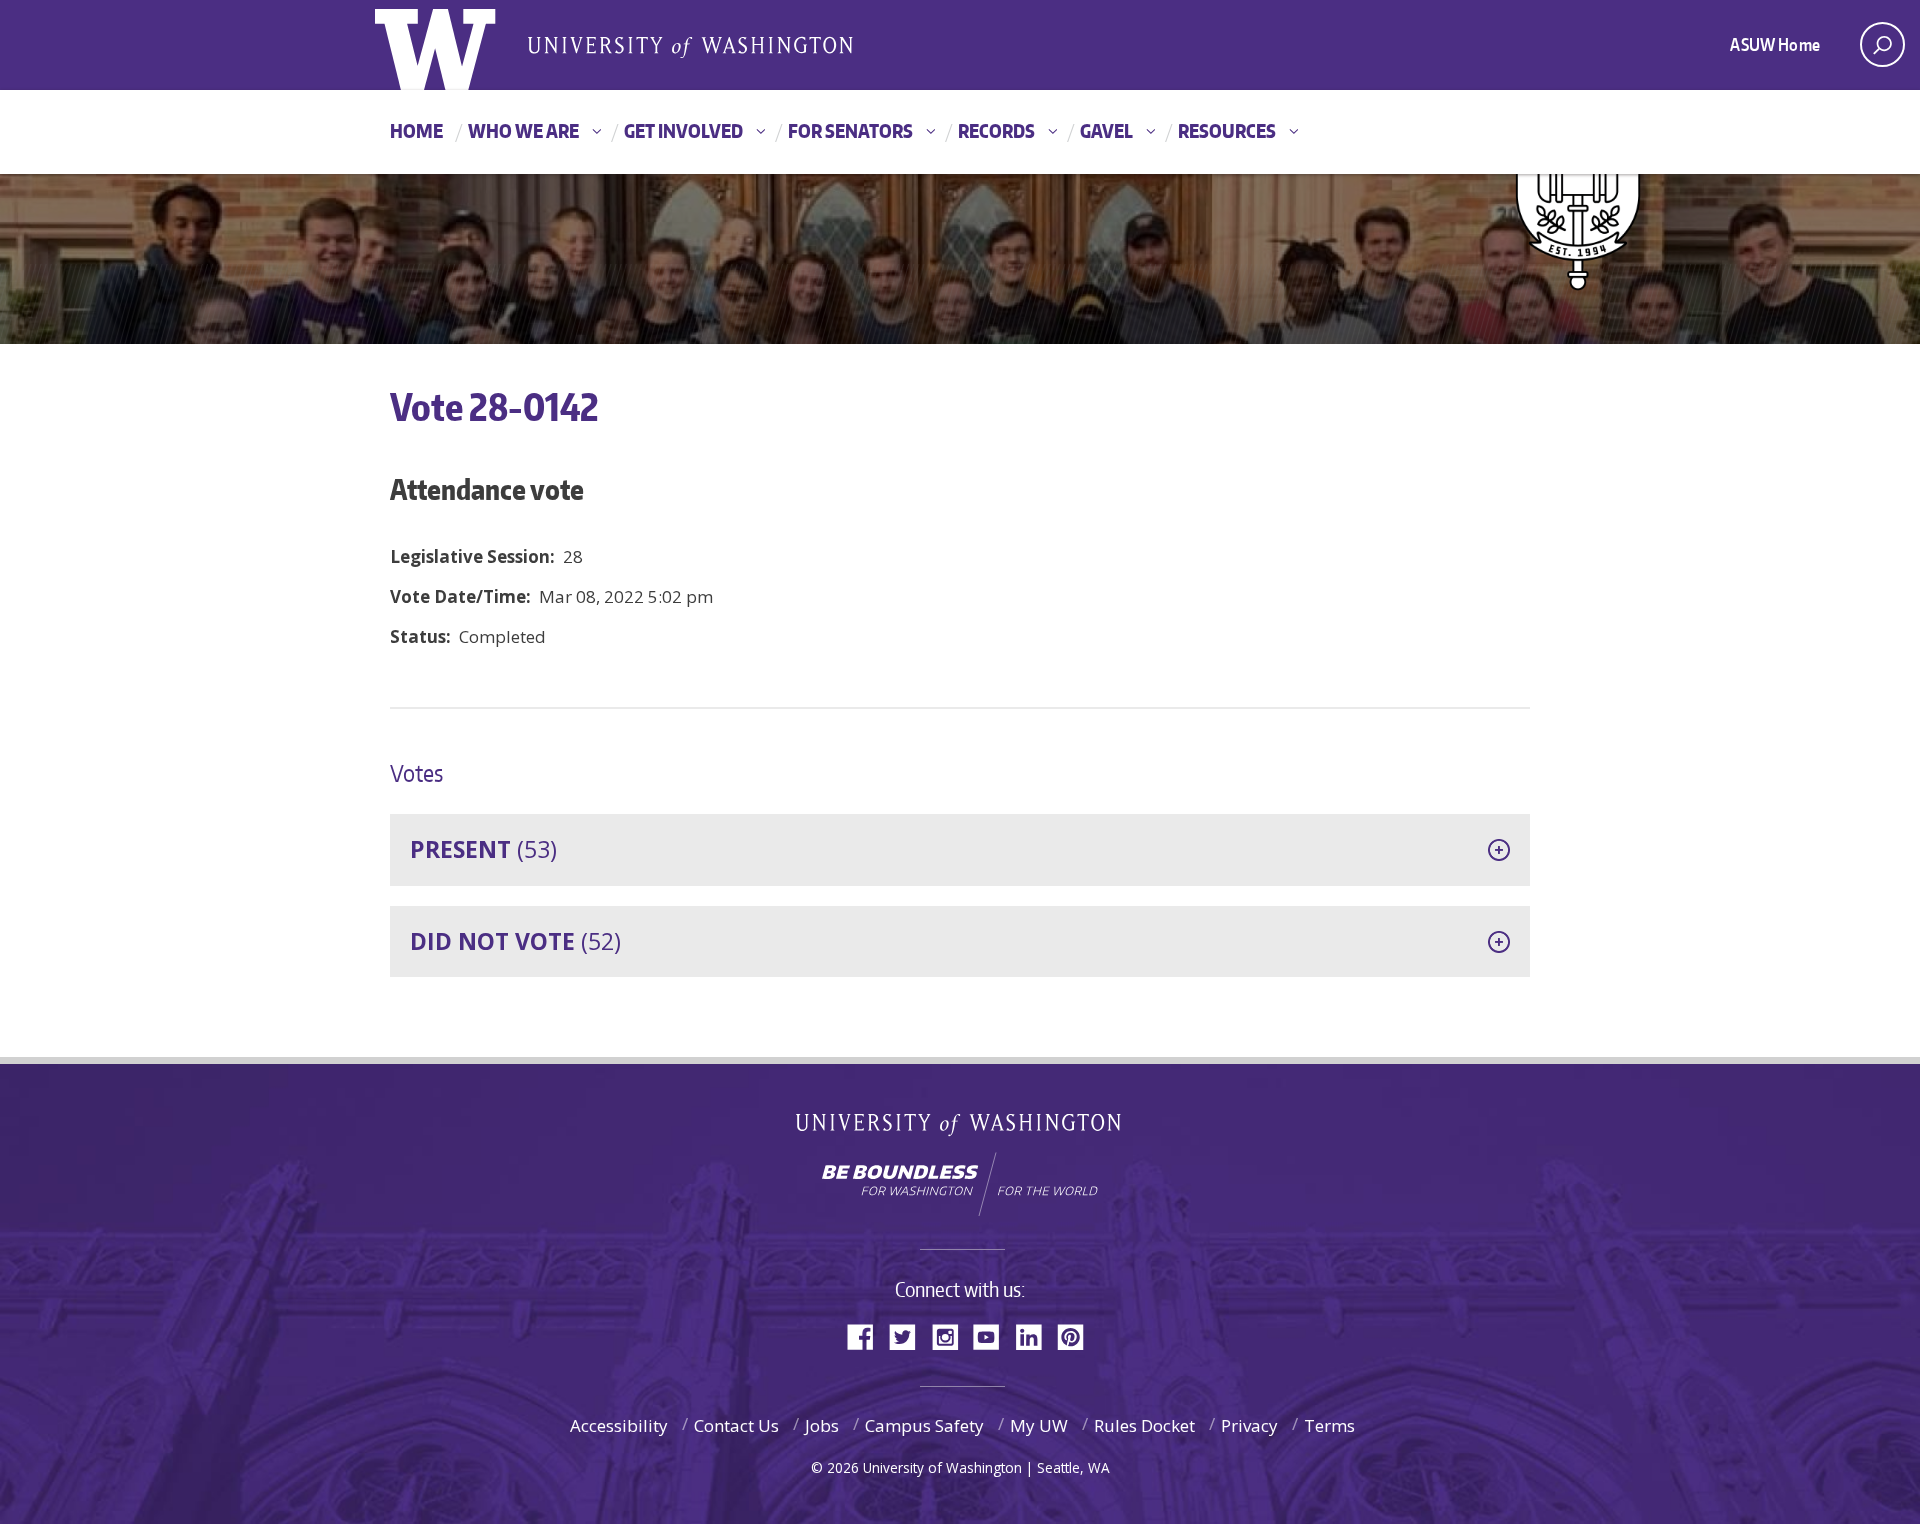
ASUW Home (1775, 44)
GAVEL (1106, 130)
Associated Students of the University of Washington (690, 46)
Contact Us (736, 1425)
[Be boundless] (960, 1184)
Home (416, 130)
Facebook (868, 1335)
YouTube (994, 1335)
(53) (483, 849)
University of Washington (960, 1128)
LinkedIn (1036, 1335)
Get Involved (683, 130)
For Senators (850, 130)
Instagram (952, 1335)
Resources (1227, 130)
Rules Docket (1144, 1425)
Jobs (822, 1425)
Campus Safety (924, 1425)
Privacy (1249, 1425)
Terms (1329, 1425)
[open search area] (1882, 44)
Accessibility (619, 1425)
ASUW (456, 45)
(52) (515, 941)
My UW (1039, 1425)
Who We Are (523, 130)
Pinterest (1078, 1335)
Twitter (910, 1335)
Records (996, 130)
